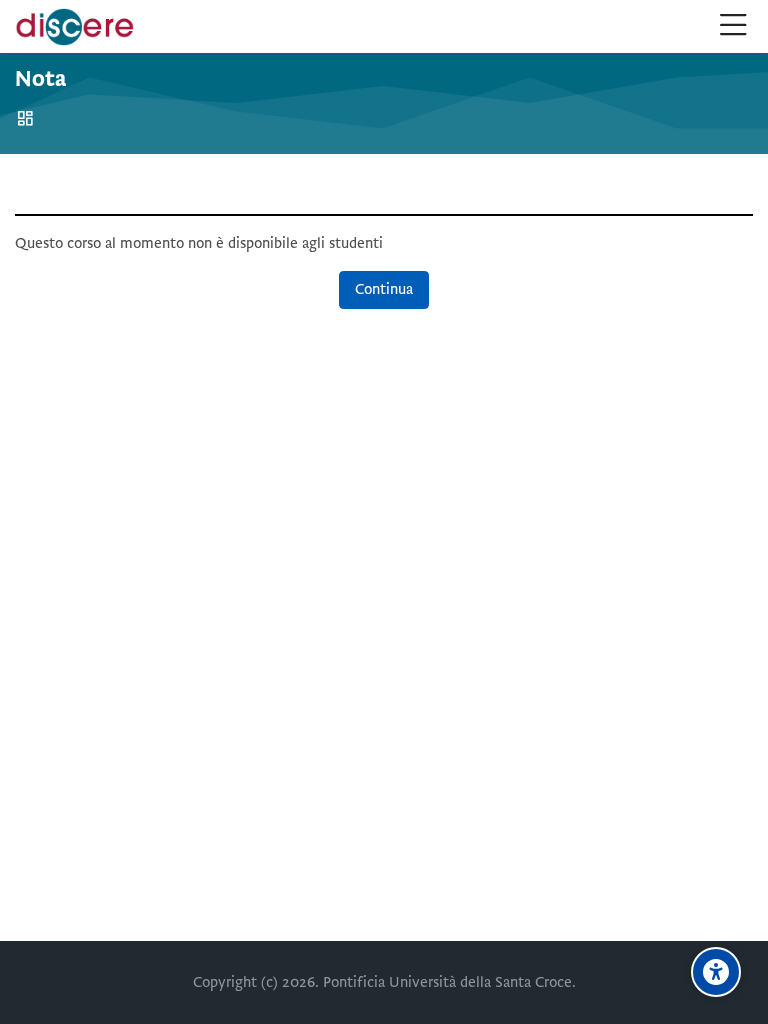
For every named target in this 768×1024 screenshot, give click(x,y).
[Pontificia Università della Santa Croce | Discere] (75, 27)
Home (28, 118)
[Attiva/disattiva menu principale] (733, 26)
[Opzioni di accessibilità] (716, 972)
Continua (384, 289)
